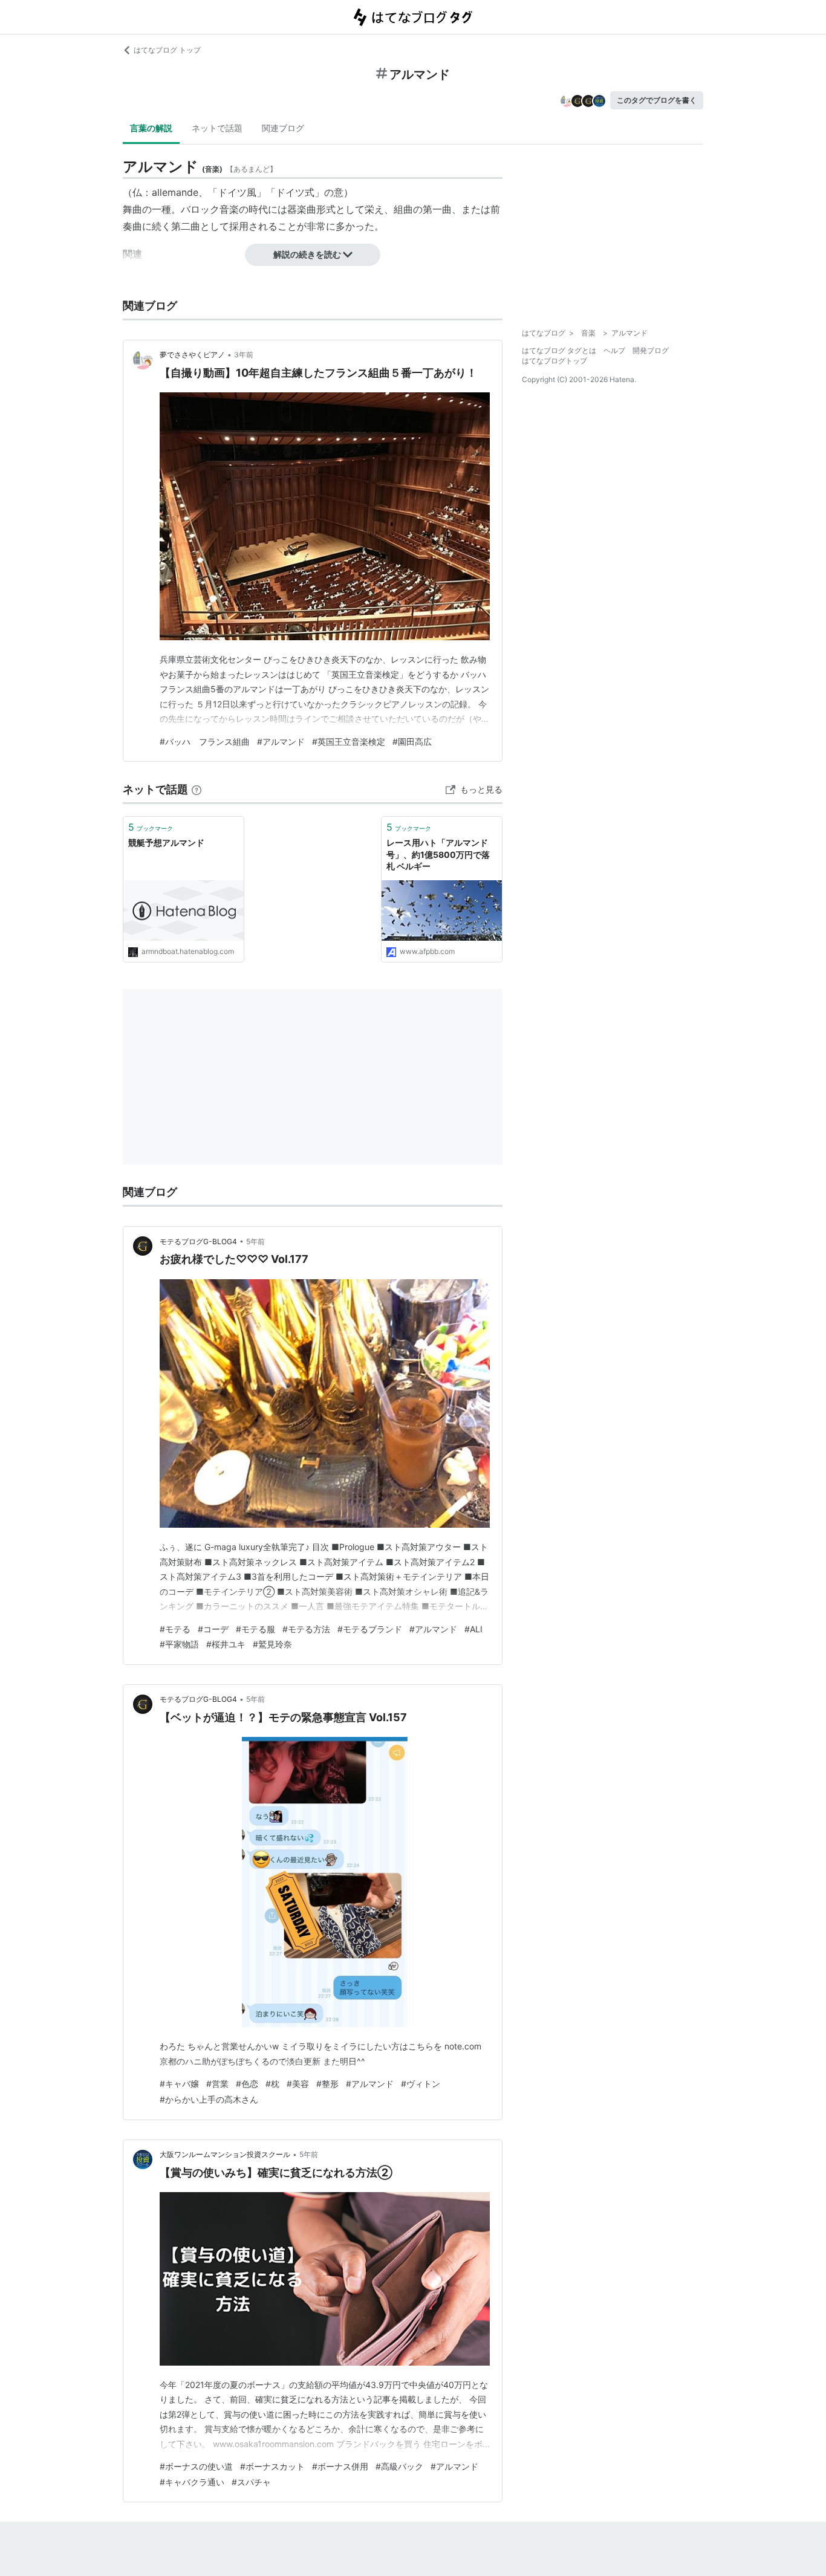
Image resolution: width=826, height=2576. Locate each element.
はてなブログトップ (554, 361)
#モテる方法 (306, 1629)
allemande (175, 192)
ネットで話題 (217, 128)
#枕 (272, 2084)
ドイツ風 (237, 192)
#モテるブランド (370, 1629)
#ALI (473, 1629)
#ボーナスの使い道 (196, 2466)
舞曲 (132, 209)
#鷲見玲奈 (272, 1644)
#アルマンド (281, 741)
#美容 (298, 2084)
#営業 (217, 2084)
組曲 (403, 209)
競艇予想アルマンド (166, 842)
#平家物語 (179, 1644)
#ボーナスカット (272, 2466)
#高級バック (399, 2466)
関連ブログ (283, 128)
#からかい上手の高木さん (209, 2099)
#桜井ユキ (226, 1644)
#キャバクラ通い (192, 2482)
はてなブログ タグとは (559, 350)
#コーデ (213, 1629)
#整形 (327, 2084)
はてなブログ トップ (167, 50)
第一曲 (437, 209)
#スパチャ (251, 2482)
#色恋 (247, 2084)
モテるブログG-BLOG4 (198, 1241)
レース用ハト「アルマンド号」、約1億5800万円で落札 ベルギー (438, 854)
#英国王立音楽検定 (349, 741)
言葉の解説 (151, 128)
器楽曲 (302, 209)
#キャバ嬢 (179, 2084)
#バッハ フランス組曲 (205, 741)
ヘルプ (614, 350)
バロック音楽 (210, 209)
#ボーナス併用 (340, 2466)
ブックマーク (151, 827)
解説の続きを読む (307, 254)
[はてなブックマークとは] (197, 789)
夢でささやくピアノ (192, 355)
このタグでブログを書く (657, 100)
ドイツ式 (295, 192)
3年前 (244, 355)
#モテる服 (255, 1629)
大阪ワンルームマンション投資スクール (225, 2154)
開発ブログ (651, 350)
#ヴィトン (421, 2084)
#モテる (175, 1629)
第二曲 (186, 226)
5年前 (255, 1241)
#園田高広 (412, 741)
